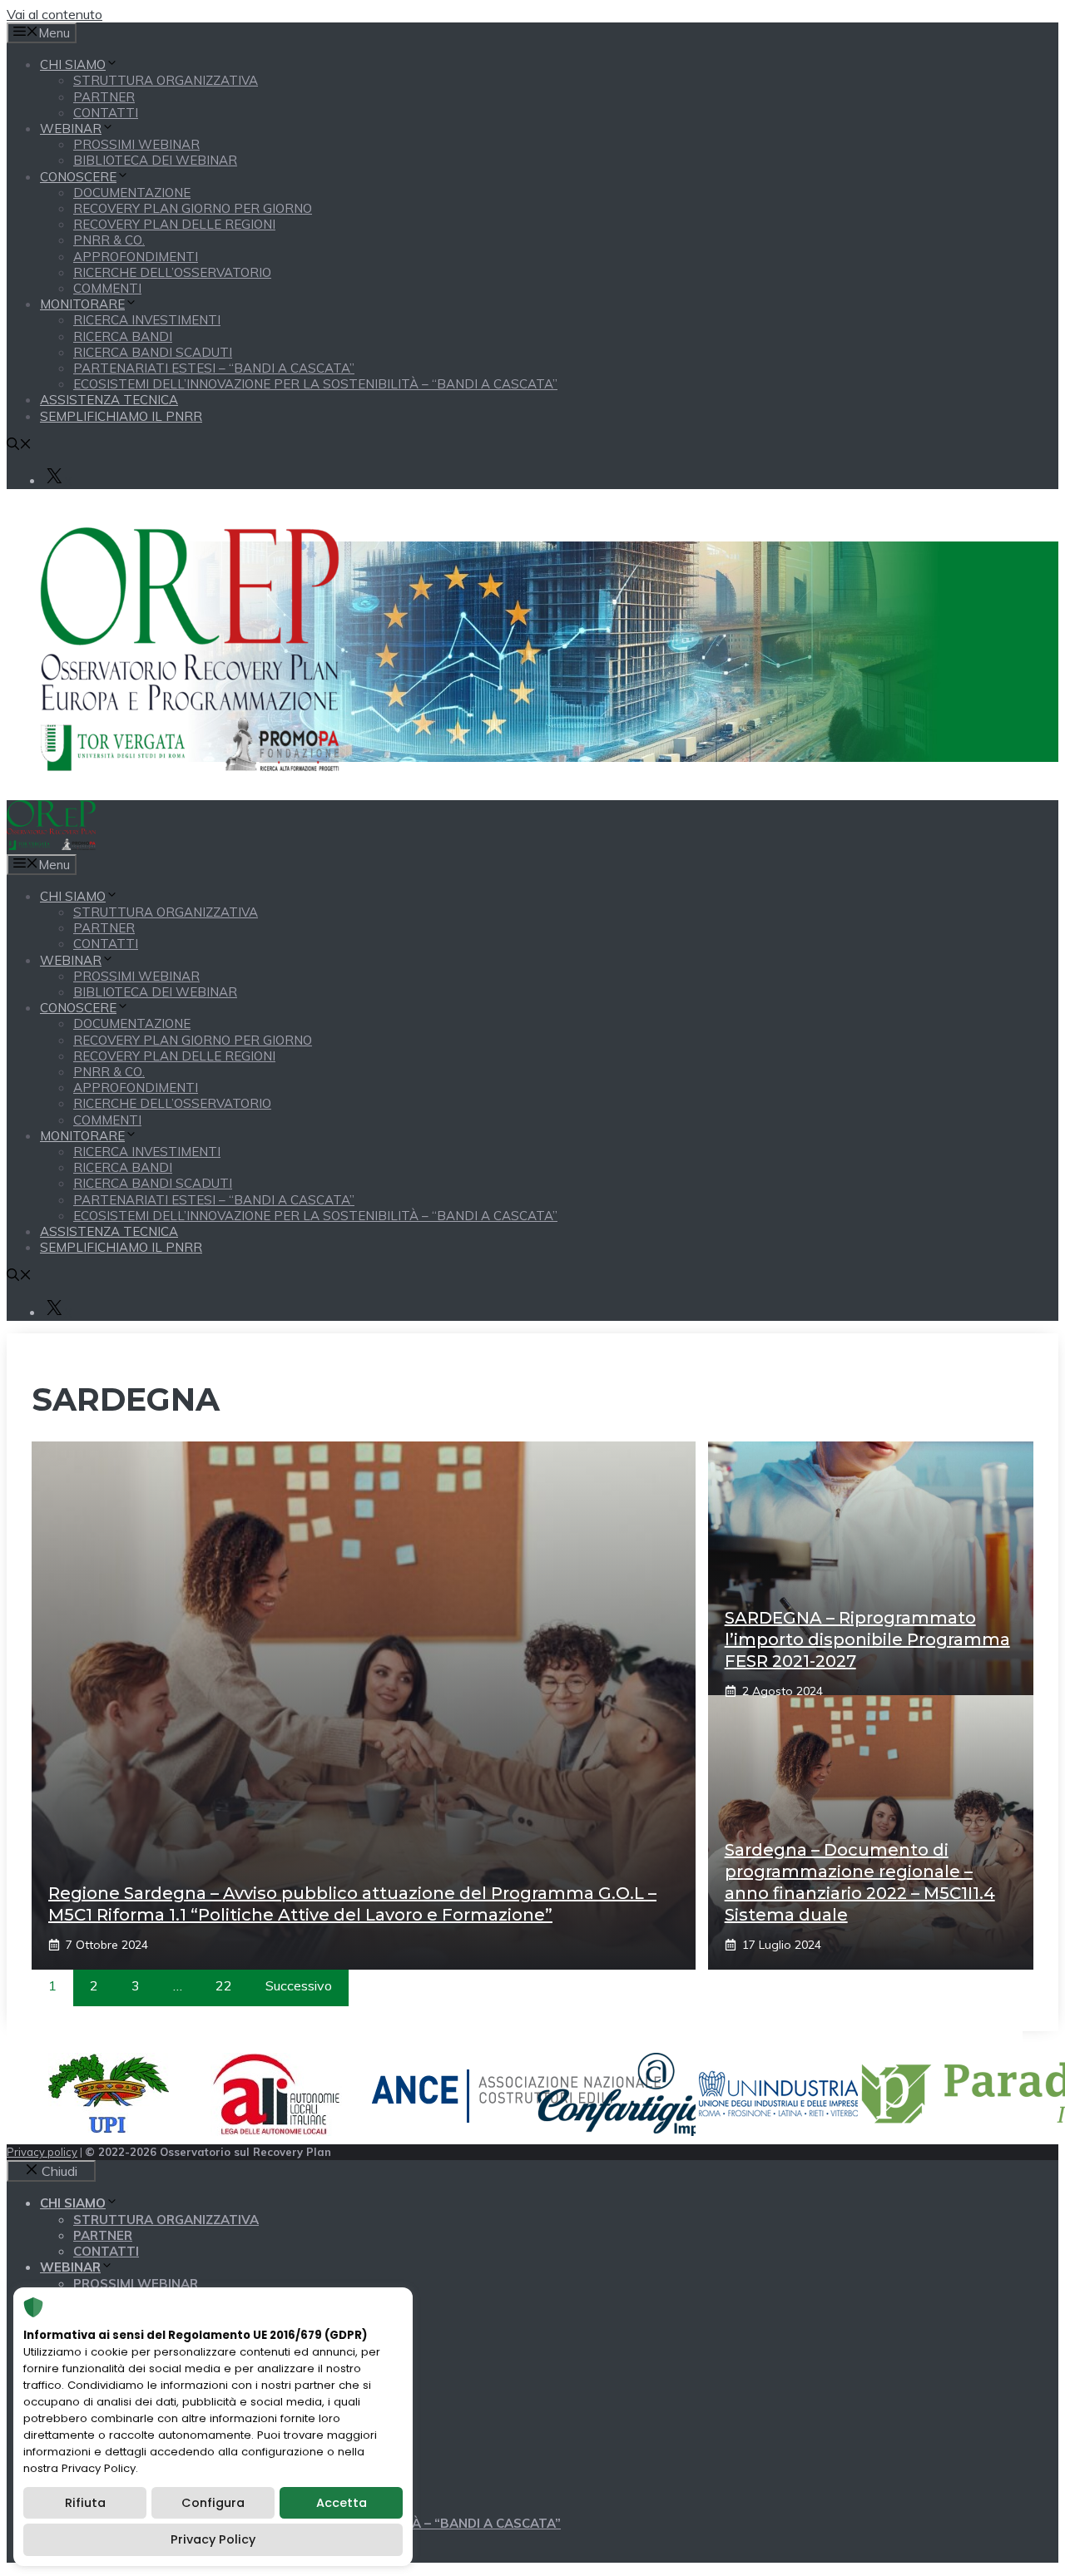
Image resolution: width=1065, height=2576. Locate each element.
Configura (213, 2503)
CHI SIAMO (73, 64)
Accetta (342, 2503)
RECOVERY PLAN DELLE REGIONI (174, 224)
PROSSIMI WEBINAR (136, 144)
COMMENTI (107, 288)
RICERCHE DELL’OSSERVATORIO (172, 272)
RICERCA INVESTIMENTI (147, 320)
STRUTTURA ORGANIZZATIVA (166, 80)
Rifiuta (85, 2503)
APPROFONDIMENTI (136, 257)
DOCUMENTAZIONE (132, 193)
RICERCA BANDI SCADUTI (153, 352)
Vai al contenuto (54, 14)
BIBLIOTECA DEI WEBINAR (155, 160)
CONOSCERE (78, 177)
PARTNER (104, 97)
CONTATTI (106, 113)
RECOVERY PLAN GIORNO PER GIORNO (193, 208)
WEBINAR (71, 129)
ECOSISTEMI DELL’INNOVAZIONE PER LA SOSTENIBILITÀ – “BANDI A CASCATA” (315, 384)
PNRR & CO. (109, 240)
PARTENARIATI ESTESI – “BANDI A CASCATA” (214, 368)
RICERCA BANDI (123, 336)
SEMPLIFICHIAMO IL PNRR (121, 416)
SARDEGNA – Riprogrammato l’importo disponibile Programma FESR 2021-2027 (867, 1639)
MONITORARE (82, 304)
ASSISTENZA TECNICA (109, 400)
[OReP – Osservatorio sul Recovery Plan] (51, 845)
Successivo (299, 1985)
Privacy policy (42, 2152)
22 (224, 1985)
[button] (19, 445)
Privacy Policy (213, 2539)
